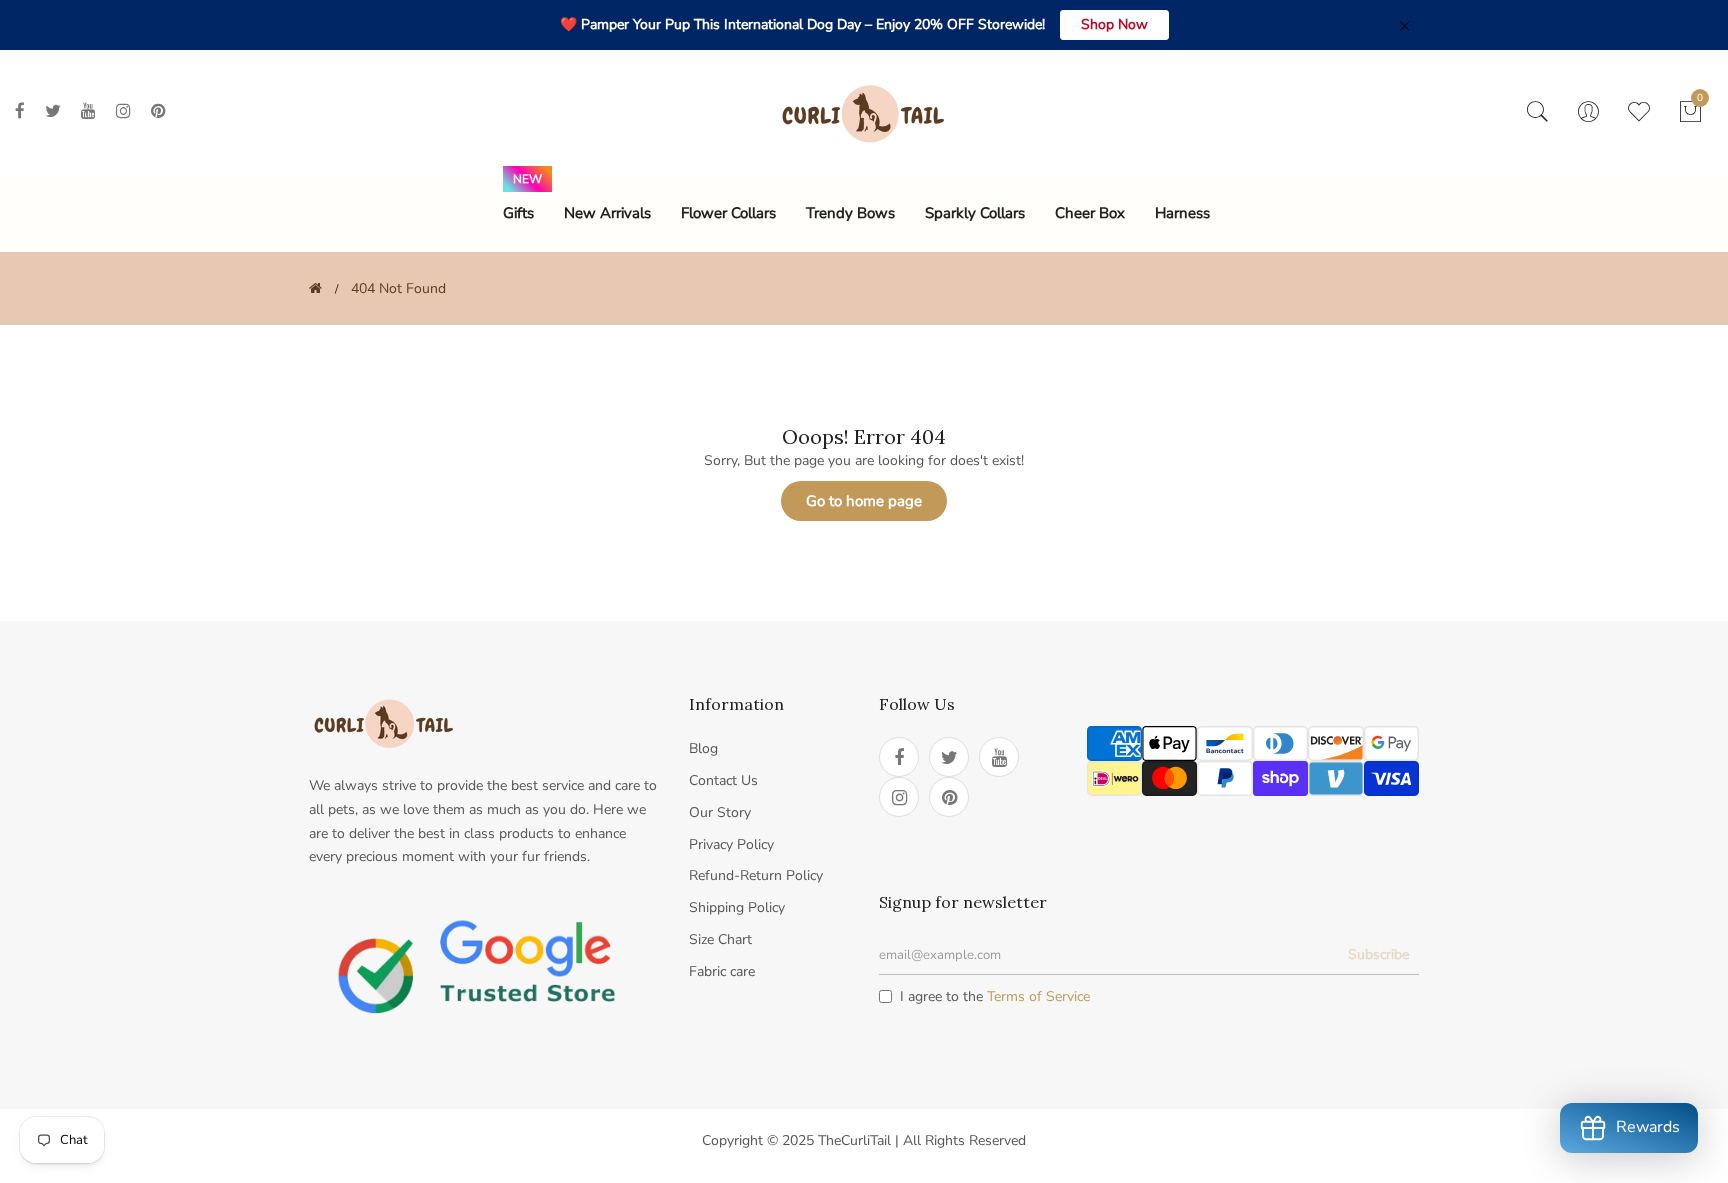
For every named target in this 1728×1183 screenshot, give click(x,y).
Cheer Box (1090, 213)
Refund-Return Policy (756, 875)
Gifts (518, 213)
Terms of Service (1038, 996)
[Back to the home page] (315, 288)
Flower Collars (728, 213)
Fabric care (722, 971)
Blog (703, 748)
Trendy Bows (850, 213)
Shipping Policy (737, 907)
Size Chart (720, 939)
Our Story (720, 812)
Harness (1182, 213)
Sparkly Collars (975, 213)
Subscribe (1378, 954)
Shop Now (1114, 24)
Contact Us (723, 780)
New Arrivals (607, 213)
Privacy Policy (731, 844)
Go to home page (864, 501)
